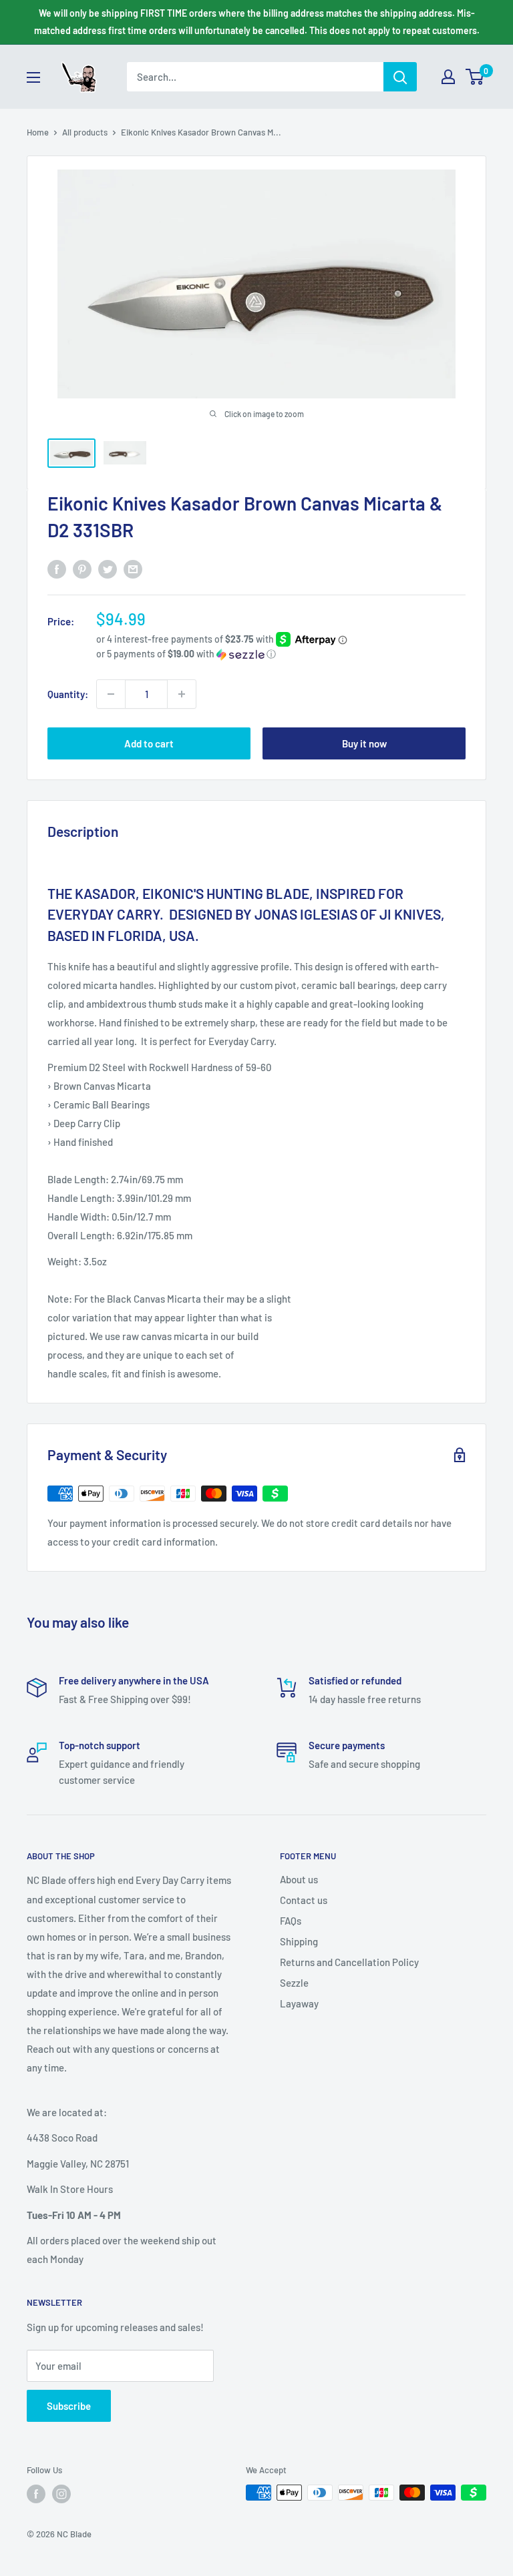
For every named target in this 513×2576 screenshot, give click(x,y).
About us (299, 1879)
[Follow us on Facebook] (36, 2494)
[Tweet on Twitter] (108, 568)
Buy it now (364, 743)
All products (85, 132)
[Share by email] (133, 568)
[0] (475, 77)
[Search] (400, 77)
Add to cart (149, 743)
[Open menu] (33, 77)
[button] (281, 654)
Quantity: (68, 694)
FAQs (291, 1921)
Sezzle (294, 1983)
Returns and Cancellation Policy (349, 1962)
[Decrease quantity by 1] (111, 694)
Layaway (299, 2003)
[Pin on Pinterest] (82, 568)
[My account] (448, 77)
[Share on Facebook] (57, 568)
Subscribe (69, 2406)
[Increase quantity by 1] (182, 694)
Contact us (304, 1900)
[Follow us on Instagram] (61, 2494)
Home (38, 132)
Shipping (299, 1941)
